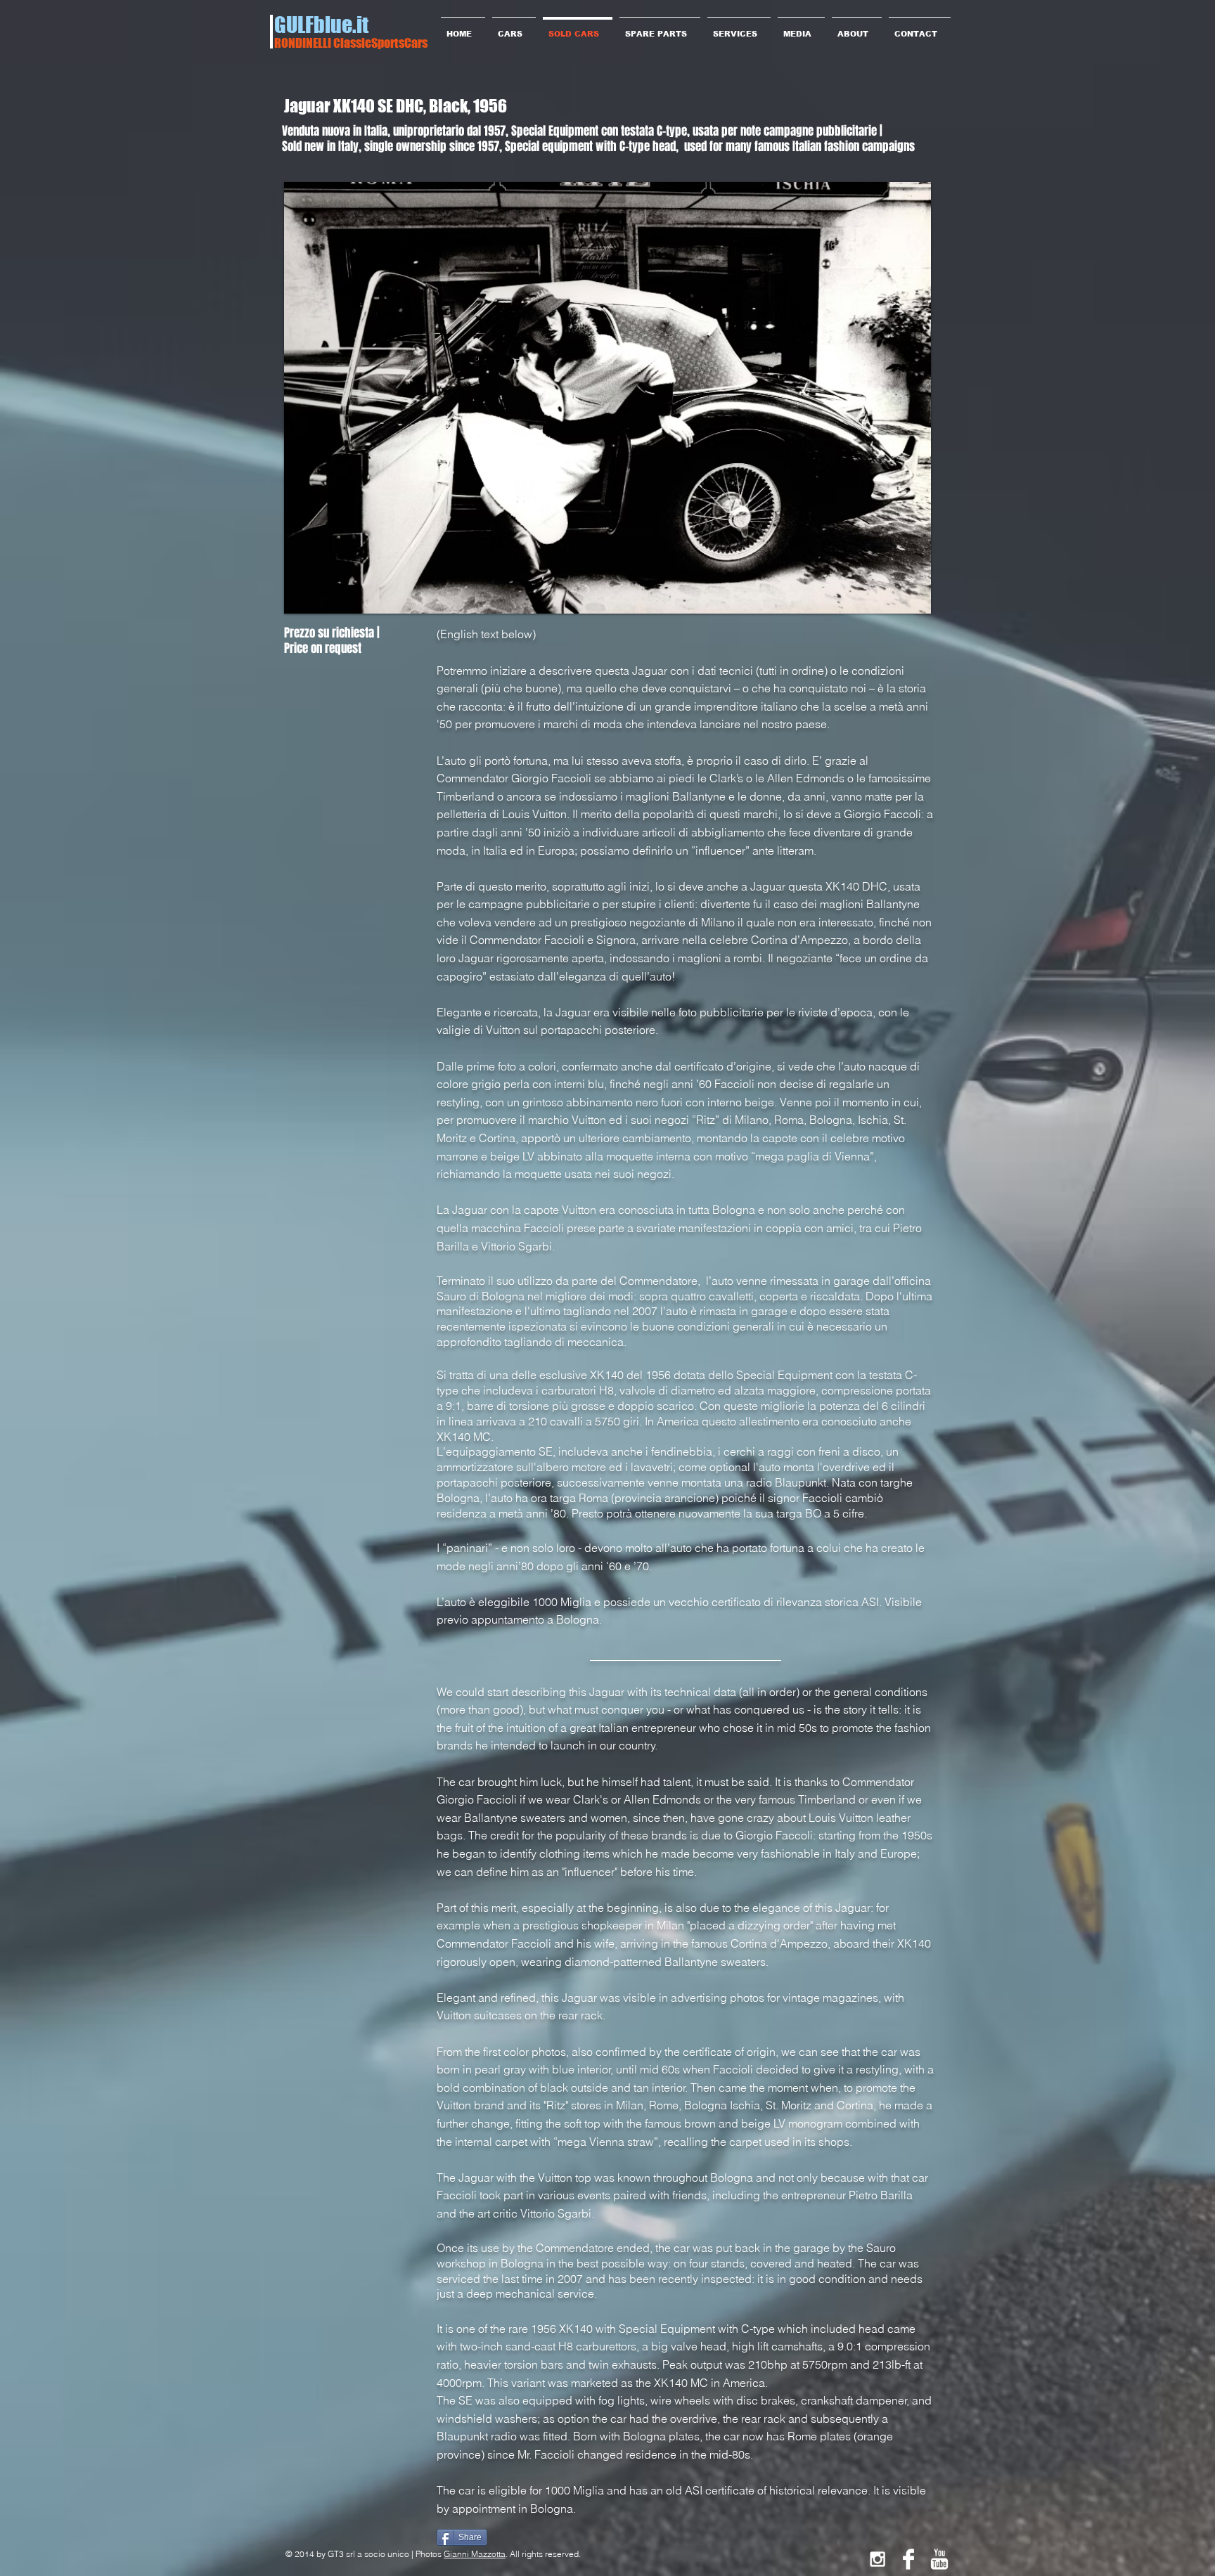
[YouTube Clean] (939, 2559)
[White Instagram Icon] (877, 2559)
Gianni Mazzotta (475, 2554)
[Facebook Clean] (908, 2559)
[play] (896, 601)
